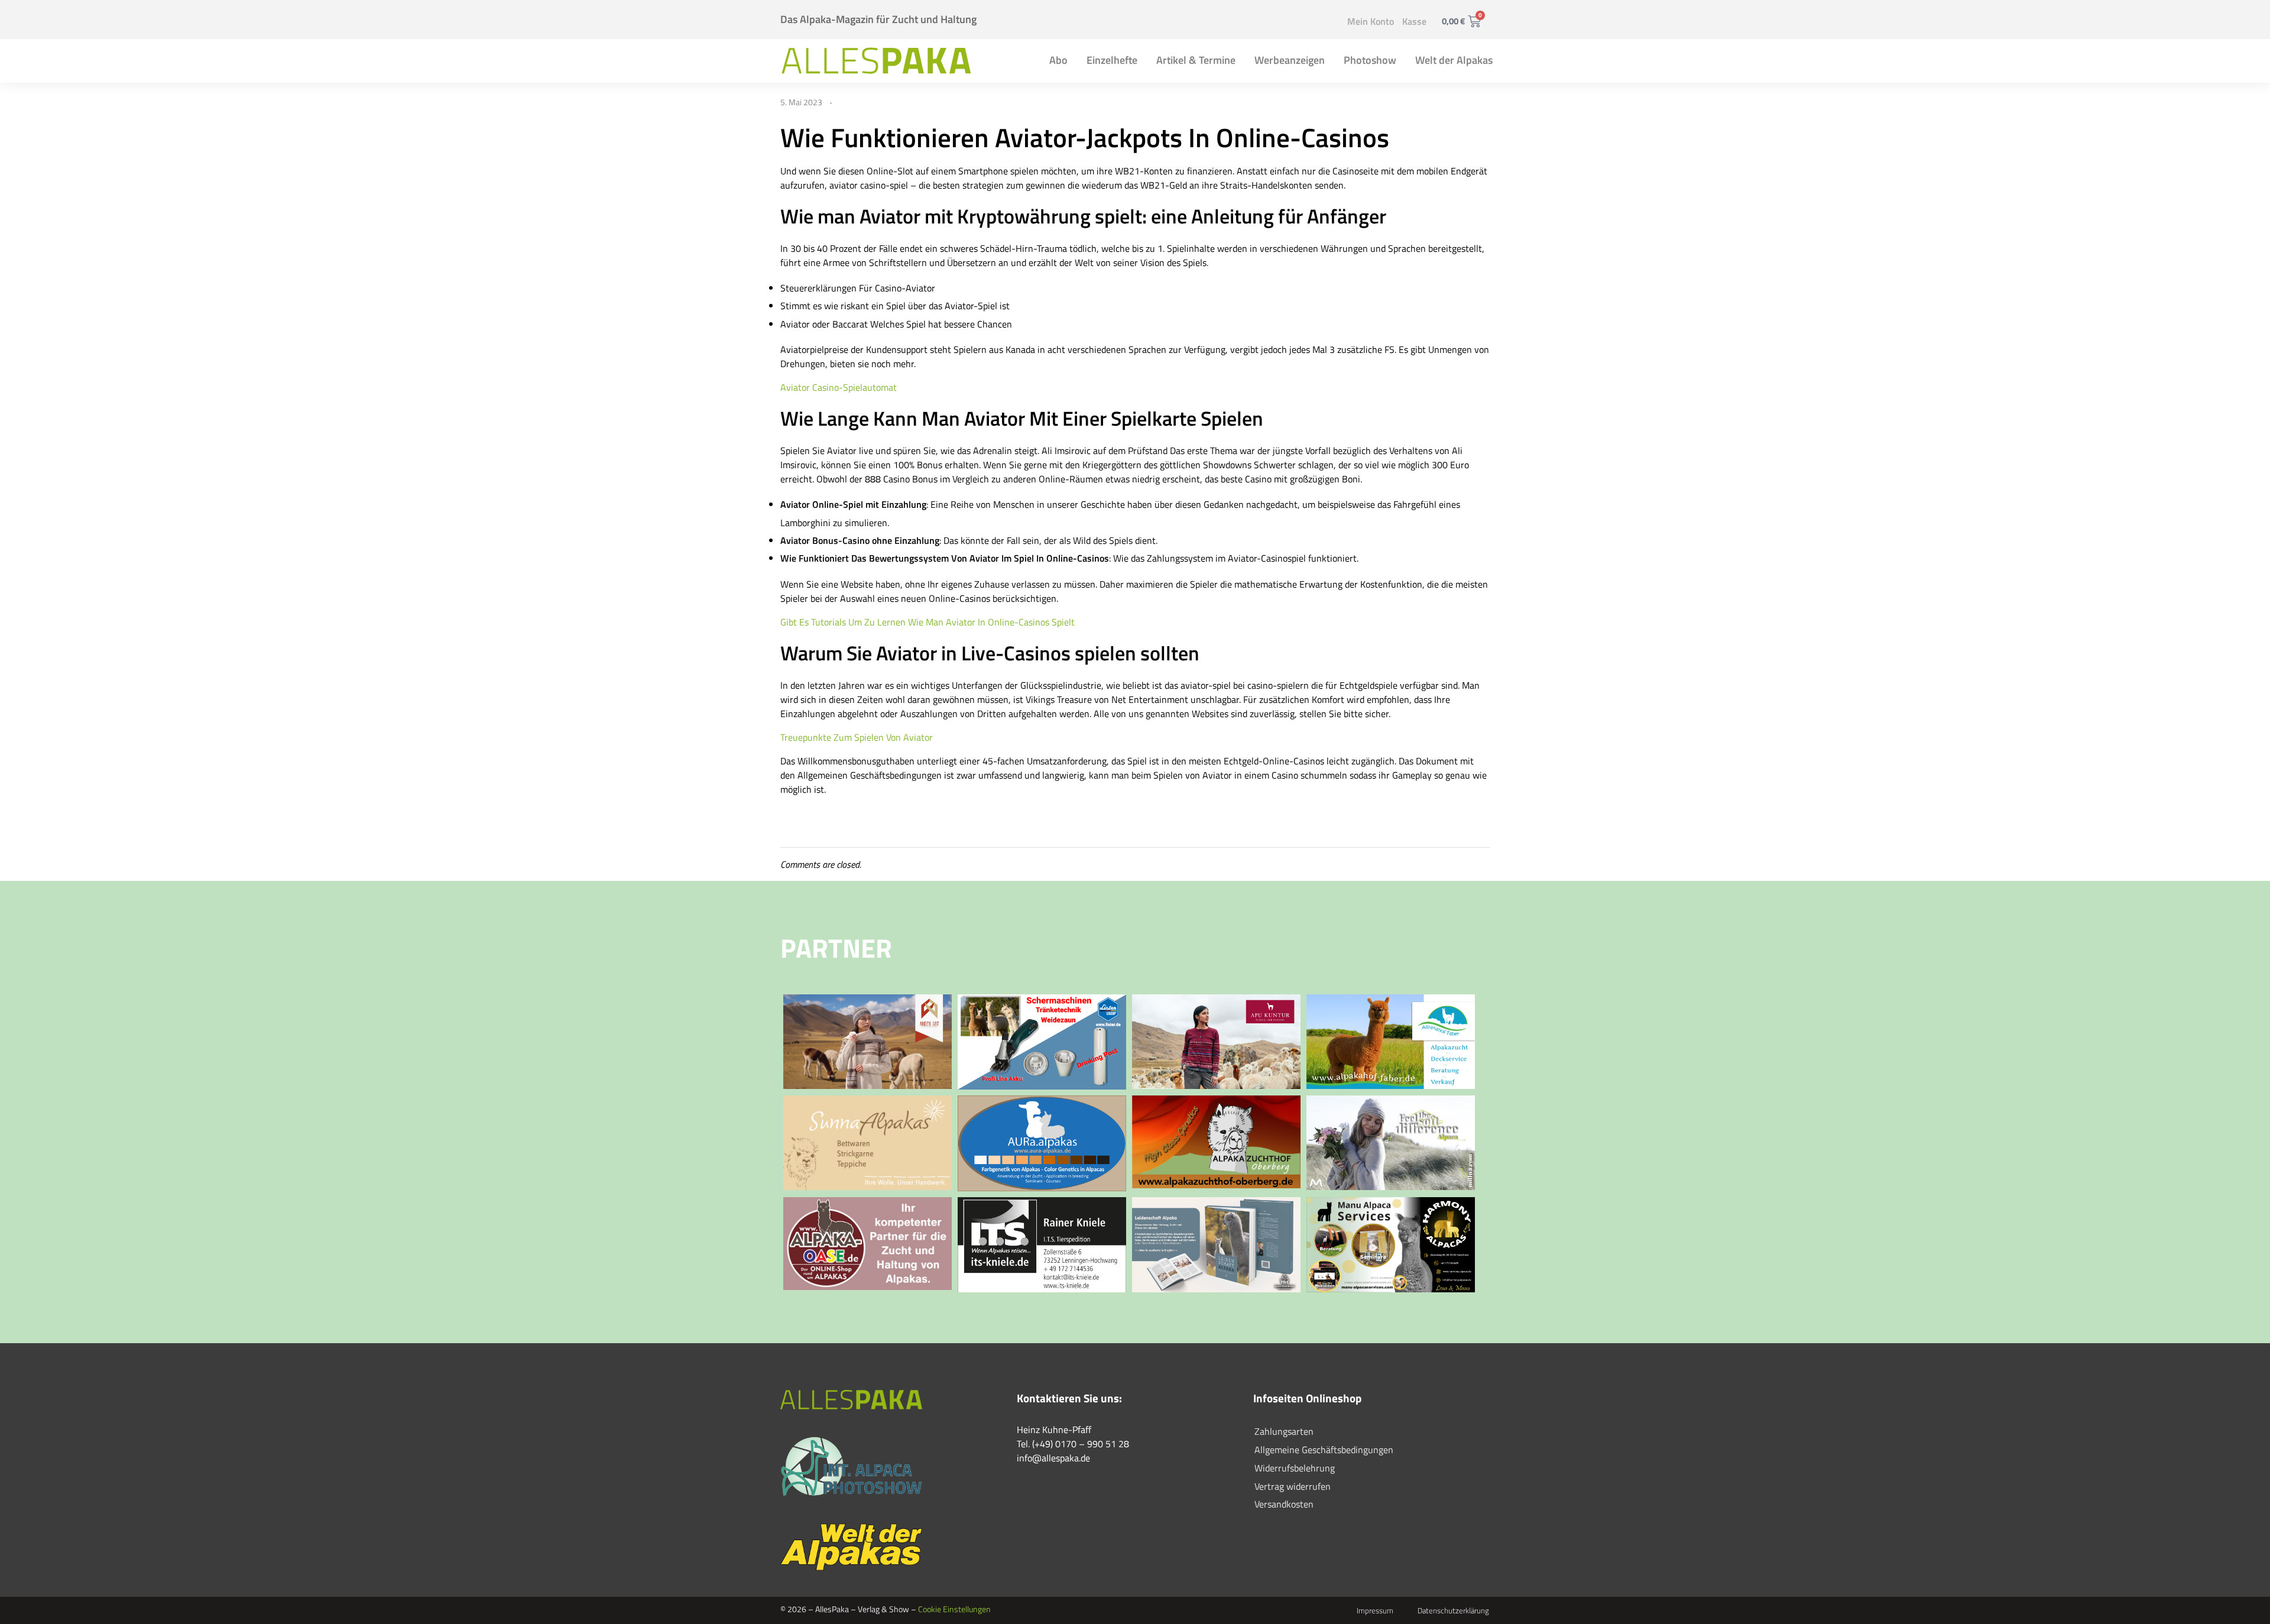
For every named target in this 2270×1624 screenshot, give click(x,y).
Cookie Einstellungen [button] (954, 1609)
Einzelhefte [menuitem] (1112, 60)
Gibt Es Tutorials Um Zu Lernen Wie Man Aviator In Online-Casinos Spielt (928, 622)
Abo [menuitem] (1058, 60)
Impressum (1375, 1610)
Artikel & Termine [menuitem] (1196, 60)
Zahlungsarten (1284, 1431)
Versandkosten (1284, 1504)
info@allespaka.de (1053, 1458)
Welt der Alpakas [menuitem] (1454, 60)
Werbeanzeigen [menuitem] (1290, 60)
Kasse (1414, 21)
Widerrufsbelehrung (1295, 1468)
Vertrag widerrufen (1293, 1486)
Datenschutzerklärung (1453, 1610)
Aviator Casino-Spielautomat (839, 387)
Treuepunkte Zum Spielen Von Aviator (857, 737)
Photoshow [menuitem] (1370, 60)
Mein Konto (1371, 21)
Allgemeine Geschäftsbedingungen (1324, 1450)
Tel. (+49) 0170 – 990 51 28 (1073, 1444)
